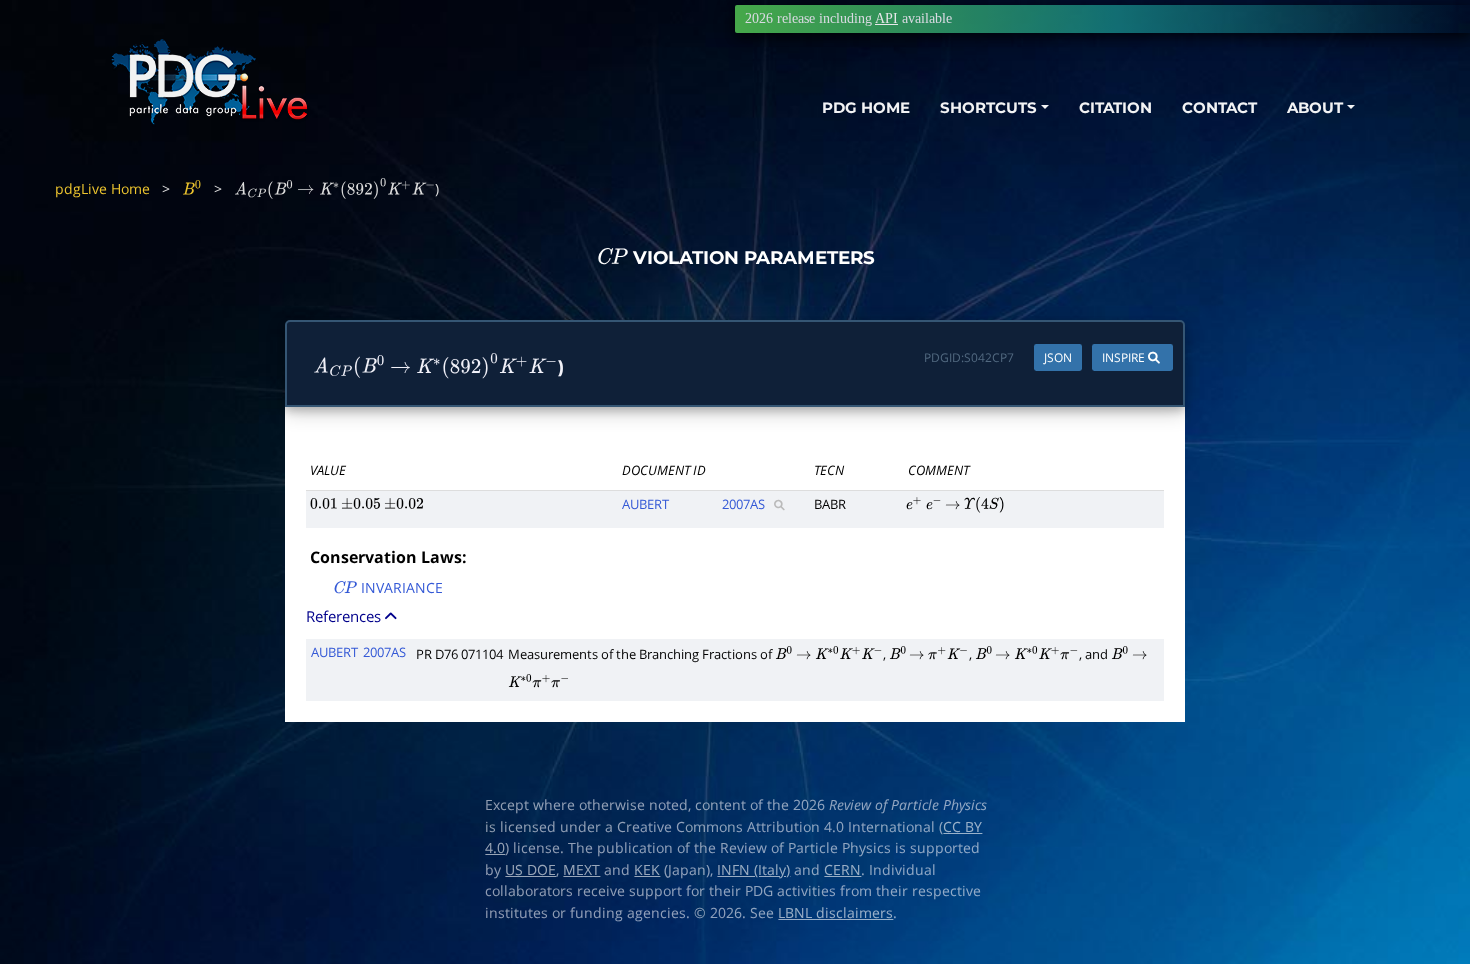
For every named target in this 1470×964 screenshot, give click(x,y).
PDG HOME (866, 107)
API (886, 18)
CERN (842, 870)
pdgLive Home (102, 188)
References (345, 616)
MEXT (581, 870)
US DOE (530, 870)
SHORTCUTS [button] (988, 107)
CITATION (1115, 107)
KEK (647, 870)
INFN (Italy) (753, 870)
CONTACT (1219, 107)
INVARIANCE (387, 589)
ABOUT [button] (1315, 107)
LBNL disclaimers (835, 913)
